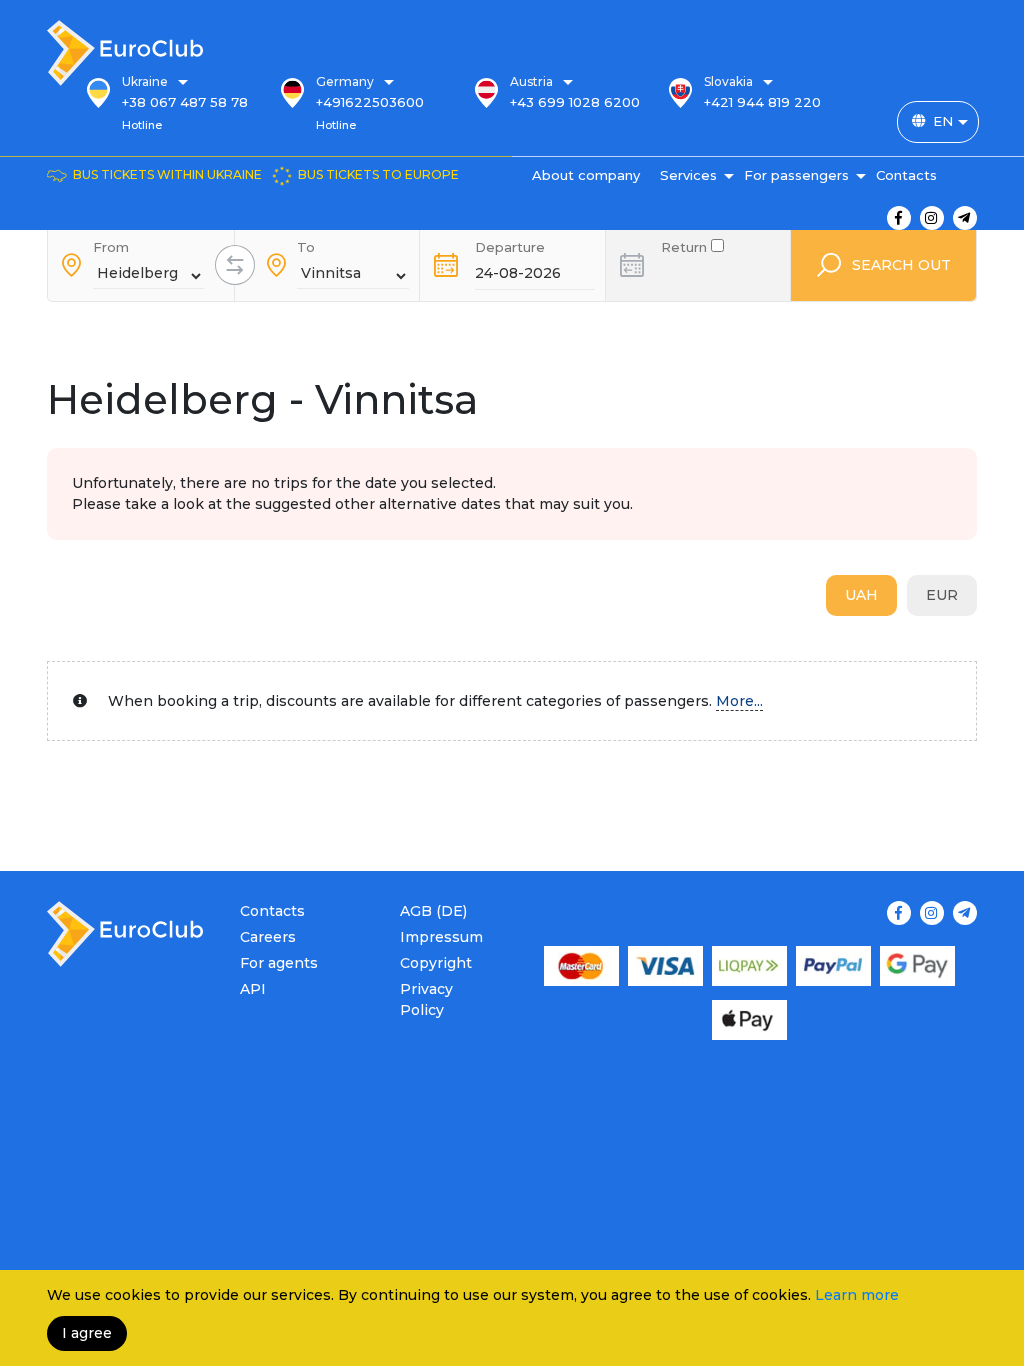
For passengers (796, 175)
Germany (345, 81)
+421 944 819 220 (762, 102)
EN (943, 121)
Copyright (436, 963)
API (253, 989)
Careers (268, 937)
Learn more (857, 1295)
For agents (279, 963)
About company (586, 175)
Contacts (906, 175)
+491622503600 (370, 102)
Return (686, 245)
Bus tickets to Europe (378, 174)
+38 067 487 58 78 (185, 102)
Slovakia (728, 81)
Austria (531, 81)
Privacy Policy (426, 999)
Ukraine (145, 81)
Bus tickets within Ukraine (167, 174)
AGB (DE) (433, 911)
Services (688, 175)
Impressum (441, 937)
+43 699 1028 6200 (575, 102)
